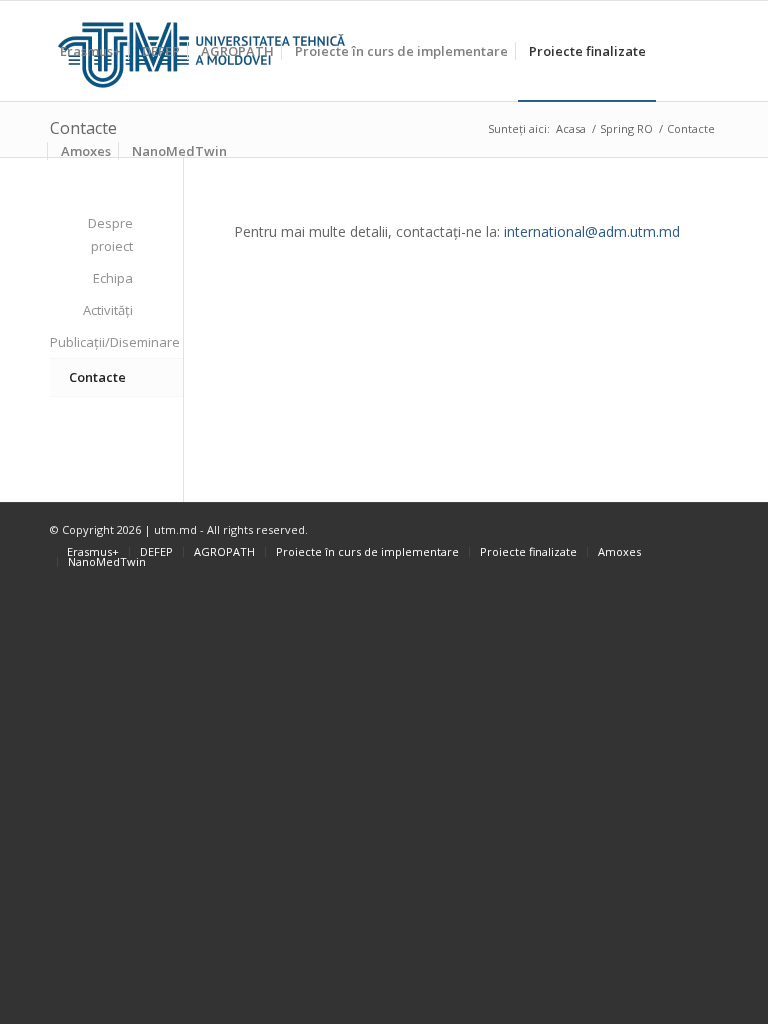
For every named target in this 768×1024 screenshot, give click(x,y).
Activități (108, 310)
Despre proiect (110, 234)
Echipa (113, 278)
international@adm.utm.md (592, 231)
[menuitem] (90, 51)
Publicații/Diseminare (91, 342)
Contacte (97, 377)
